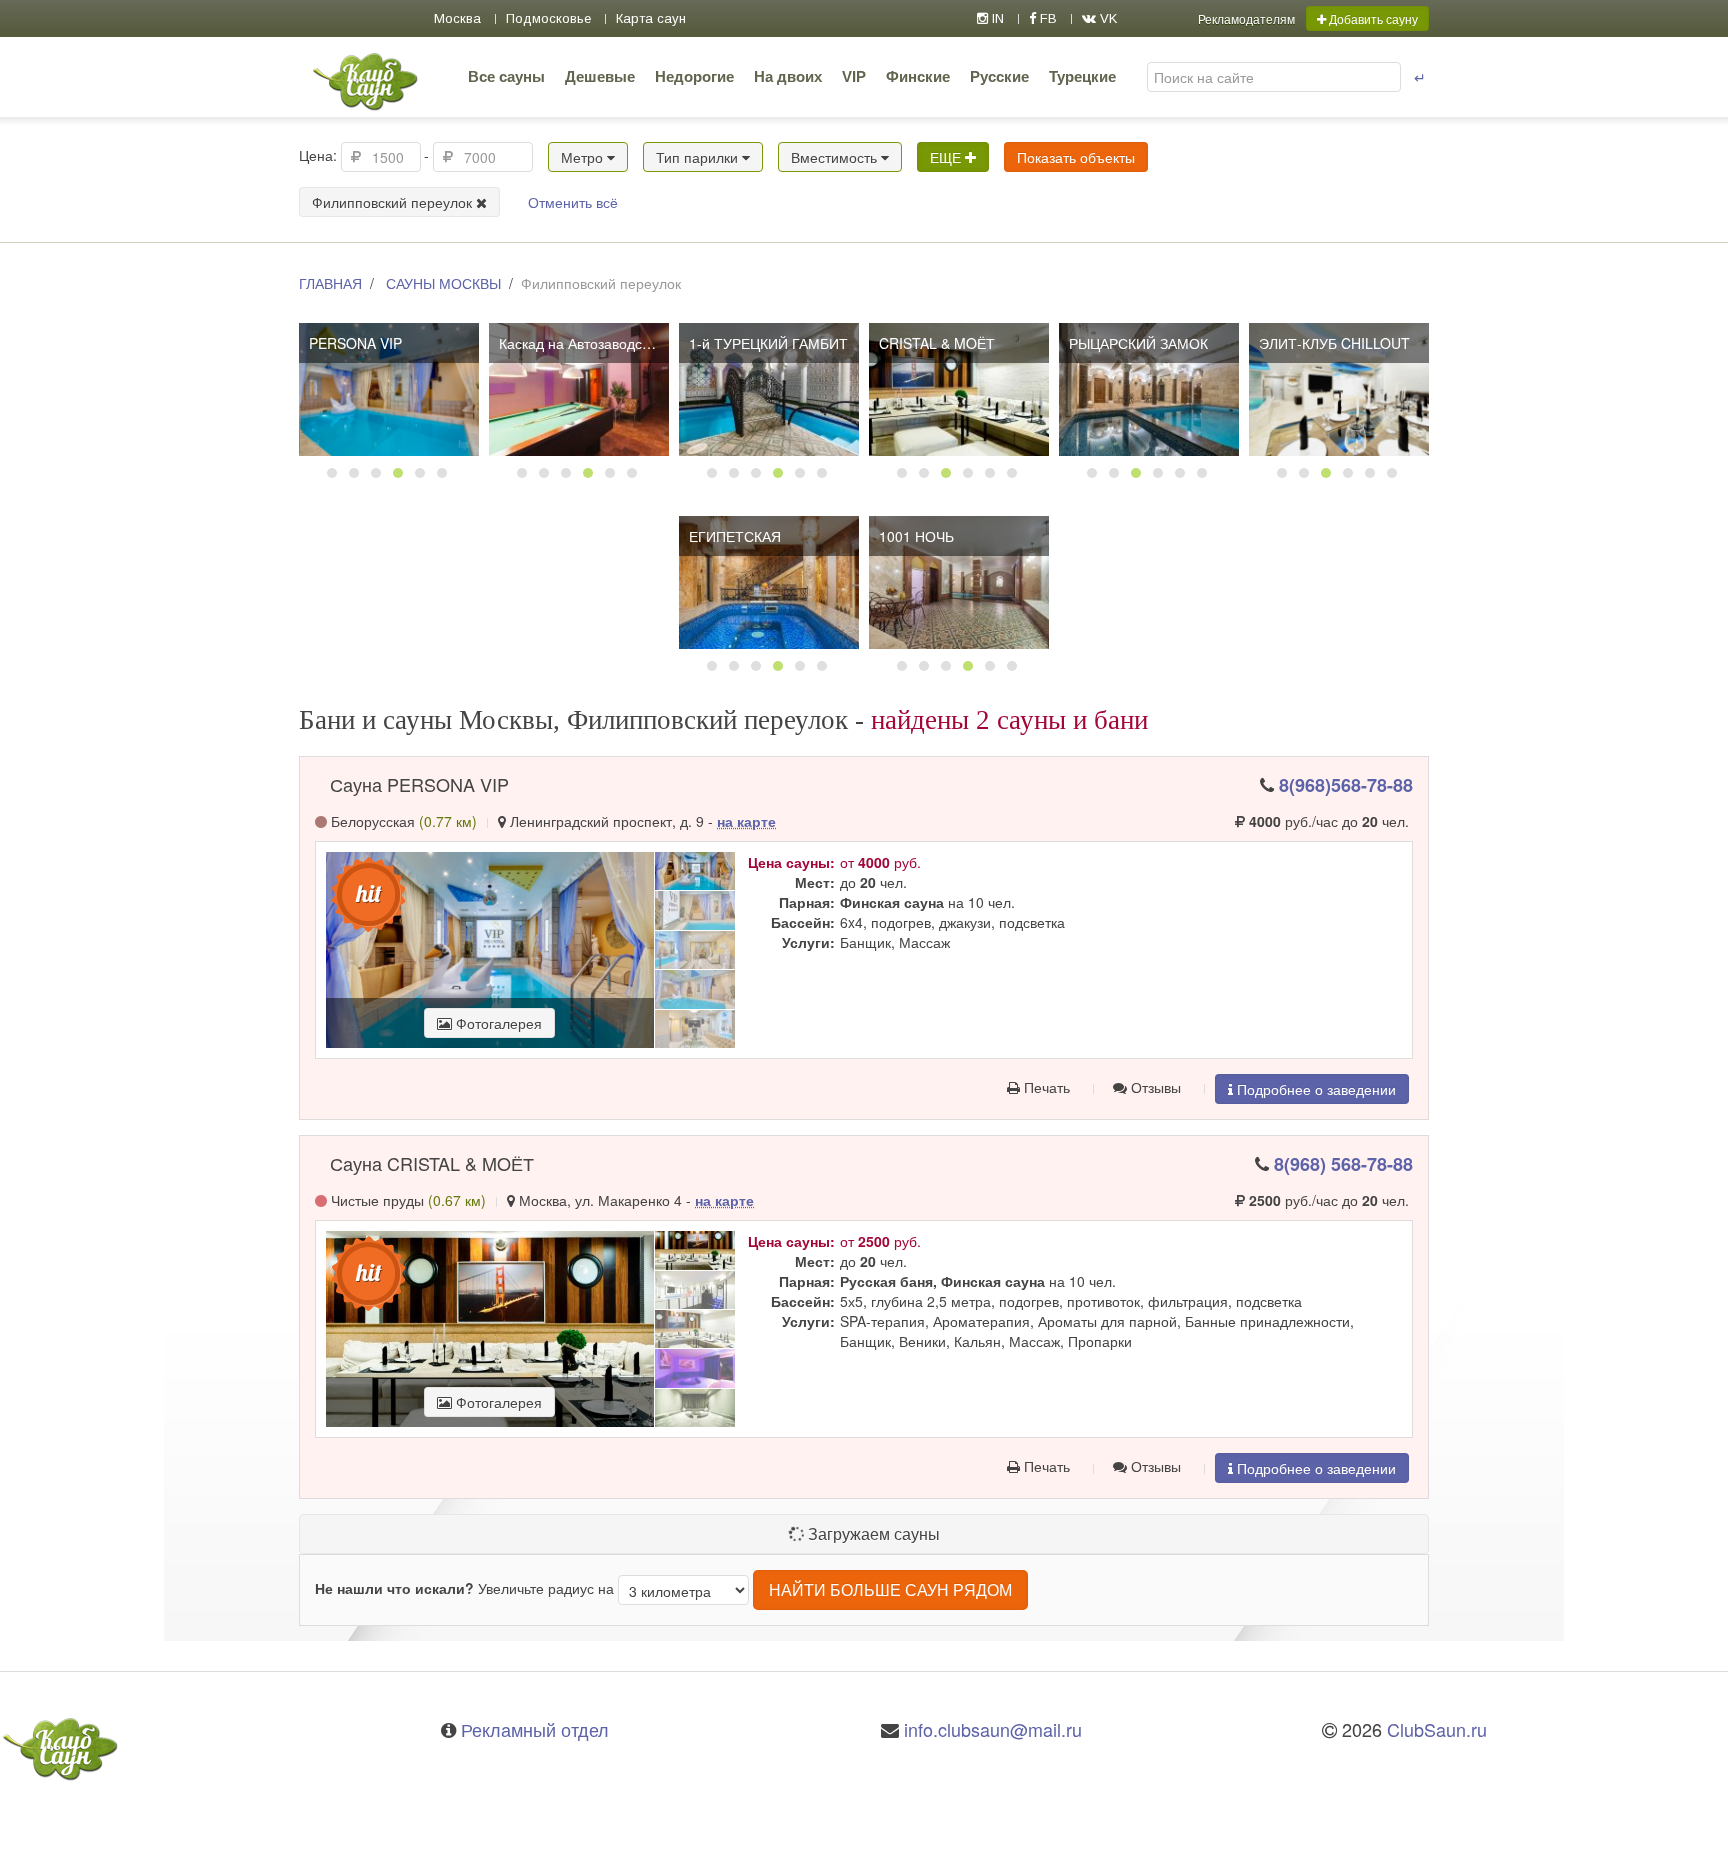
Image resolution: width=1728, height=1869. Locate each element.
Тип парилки (699, 157)
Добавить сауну (1372, 18)
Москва (457, 18)
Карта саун (651, 18)
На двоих (788, 76)
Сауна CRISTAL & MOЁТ (432, 1163)
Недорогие (694, 76)
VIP (854, 76)
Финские (918, 76)
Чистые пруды (406, 1200)
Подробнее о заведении (1314, 1089)
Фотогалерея (497, 1023)
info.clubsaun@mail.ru (993, 1729)
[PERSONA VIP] (389, 389)
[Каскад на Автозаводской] (579, 389)
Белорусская (402, 821)
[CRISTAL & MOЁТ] (959, 389)
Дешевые (600, 76)
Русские (999, 76)
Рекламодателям (1246, 18)
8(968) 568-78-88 (1343, 1164)
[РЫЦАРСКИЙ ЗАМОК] (1149, 389)
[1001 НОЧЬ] (959, 582)
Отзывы (1154, 1087)
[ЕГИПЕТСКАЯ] (769, 582)
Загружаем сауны (872, 1533)
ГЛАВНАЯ (330, 283)
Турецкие (1082, 76)
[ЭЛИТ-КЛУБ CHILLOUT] (1339, 389)
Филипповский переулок (394, 202)
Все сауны (506, 76)
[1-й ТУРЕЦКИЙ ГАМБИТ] (769, 389)
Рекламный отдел (535, 1729)
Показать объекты (1076, 157)
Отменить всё (573, 202)
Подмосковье (548, 18)
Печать (1045, 1087)
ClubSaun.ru (1437, 1729)
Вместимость (836, 157)
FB (1046, 18)
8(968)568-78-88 (1346, 785)
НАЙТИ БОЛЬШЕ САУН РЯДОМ (890, 1589)
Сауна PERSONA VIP (419, 784)
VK (1106, 18)
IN (996, 18)
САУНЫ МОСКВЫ (443, 283)
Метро (584, 157)
